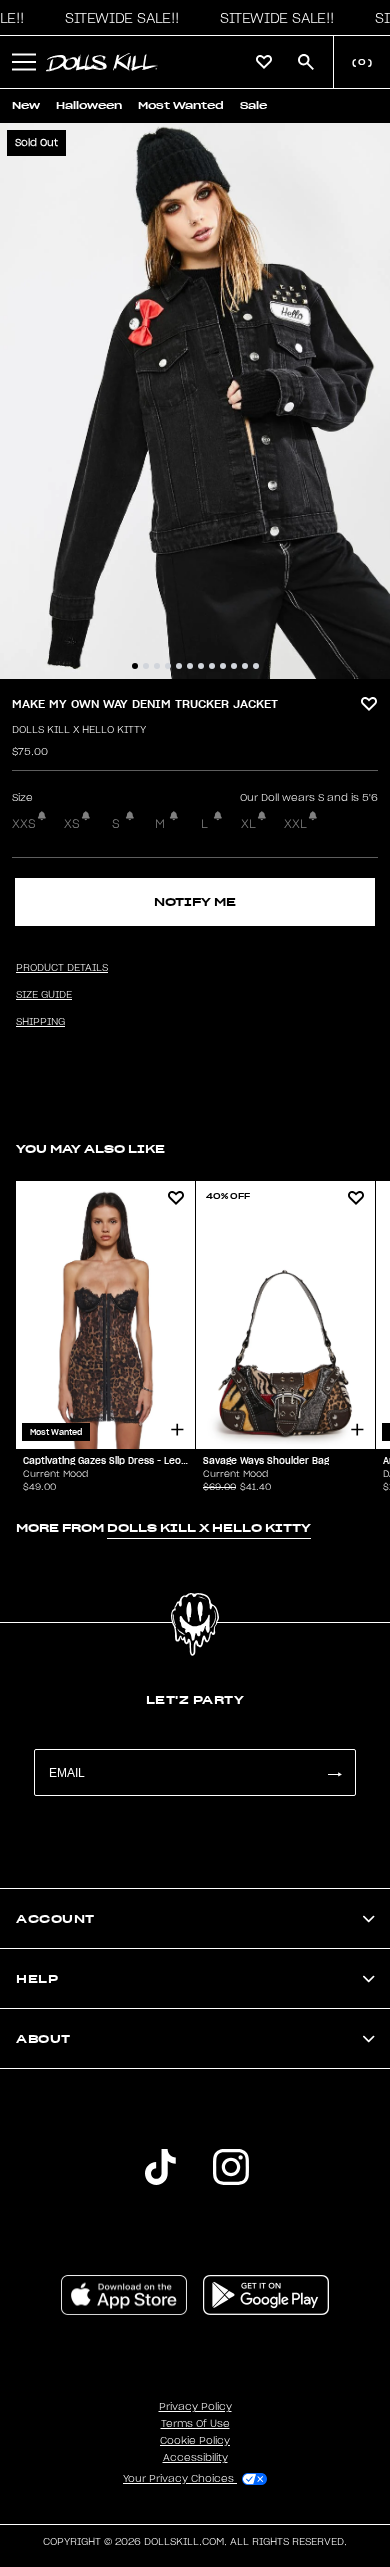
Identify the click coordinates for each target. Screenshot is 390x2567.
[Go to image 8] (212, 666)
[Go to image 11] (245, 666)
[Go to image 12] (256, 666)
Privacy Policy (195, 2407)
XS (72, 824)
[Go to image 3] (157, 666)
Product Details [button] (62, 968)
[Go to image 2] (146, 666)
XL (248, 824)
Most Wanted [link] (181, 105)
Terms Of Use (195, 2424)
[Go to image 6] (190, 666)
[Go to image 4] (168, 666)
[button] (117, 18)
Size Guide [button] (44, 995)
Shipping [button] (40, 1022)
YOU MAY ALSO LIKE (90, 1148)
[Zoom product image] (195, 401)
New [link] (26, 105)
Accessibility (195, 2458)
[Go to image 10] (234, 666)
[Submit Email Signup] (334, 1772)
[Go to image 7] (201, 666)
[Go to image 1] (135, 666)
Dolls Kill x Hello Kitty (79, 730)
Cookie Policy (195, 2441)
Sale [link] (253, 105)
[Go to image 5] (179, 666)
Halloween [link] (89, 105)
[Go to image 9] (223, 666)
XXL (295, 824)
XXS (24, 824)
